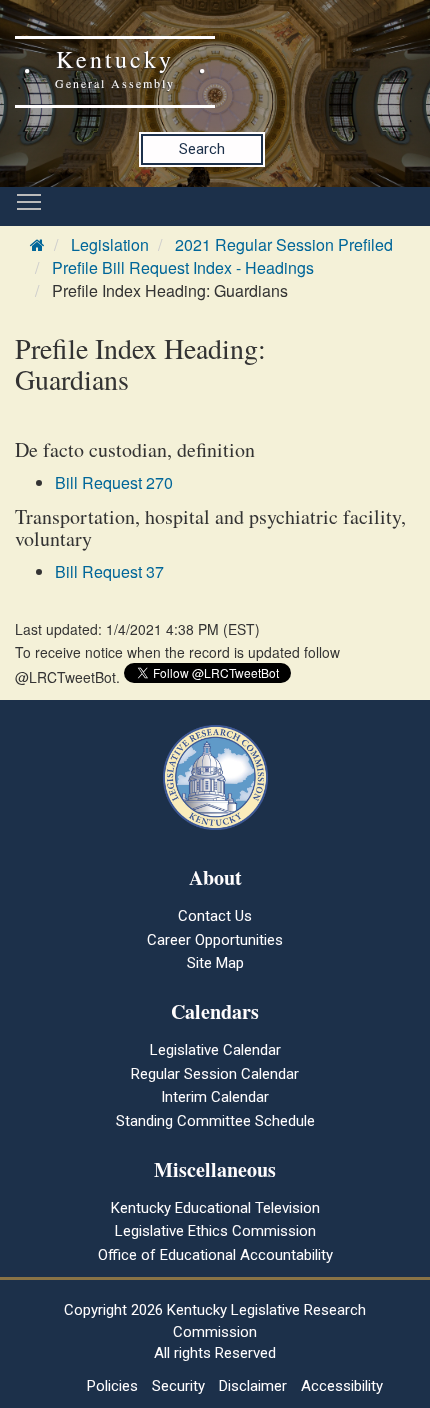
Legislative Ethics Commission (215, 1231)
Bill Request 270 (114, 482)
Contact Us (215, 916)
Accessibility (342, 1386)
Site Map (215, 963)
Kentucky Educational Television (215, 1208)
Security (178, 1386)
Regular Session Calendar (215, 1074)
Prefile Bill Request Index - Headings (183, 267)
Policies (112, 1386)
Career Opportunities (215, 940)
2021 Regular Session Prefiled (284, 244)
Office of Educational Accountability (215, 1255)
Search (202, 149)
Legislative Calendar (215, 1050)
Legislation (110, 244)
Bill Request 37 (109, 571)
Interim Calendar (215, 1097)
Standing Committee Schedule (215, 1121)
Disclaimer (253, 1386)
